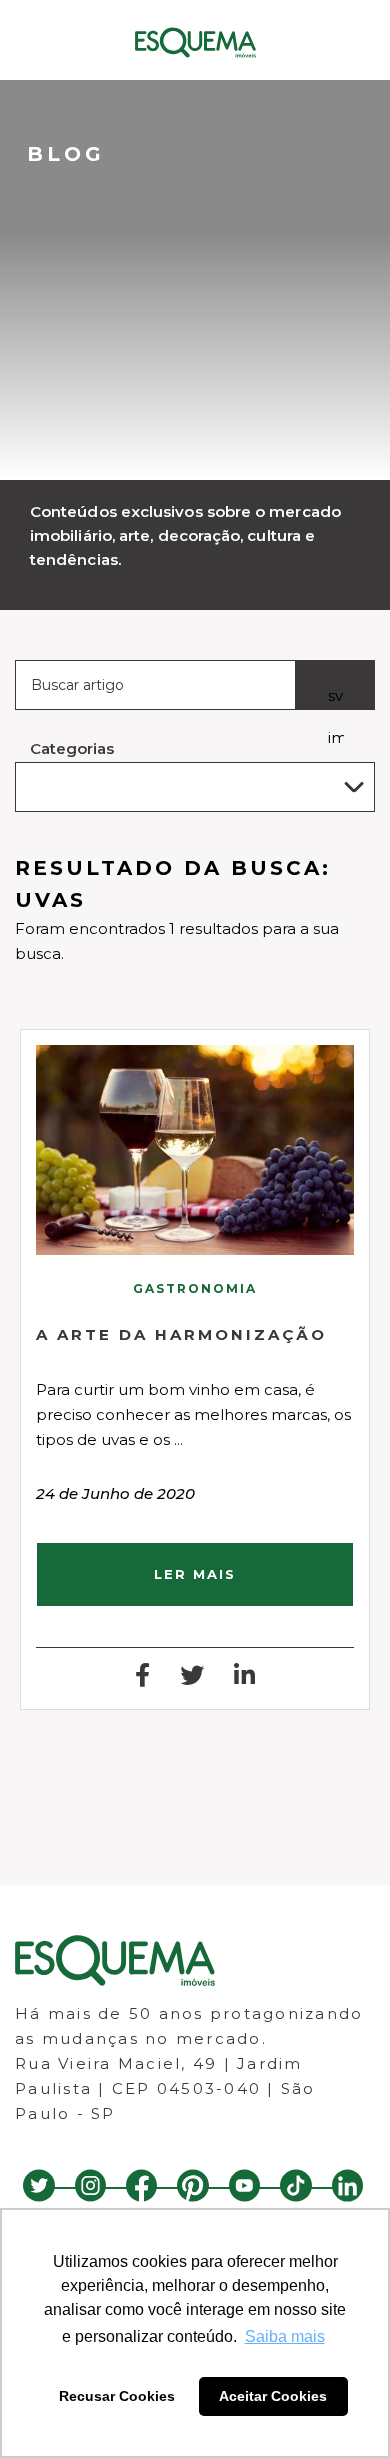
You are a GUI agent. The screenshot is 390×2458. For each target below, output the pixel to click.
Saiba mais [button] (285, 2336)
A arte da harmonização (181, 1334)
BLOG (66, 154)
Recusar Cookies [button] (117, 2396)
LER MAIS (195, 1574)
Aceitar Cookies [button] (273, 2396)
